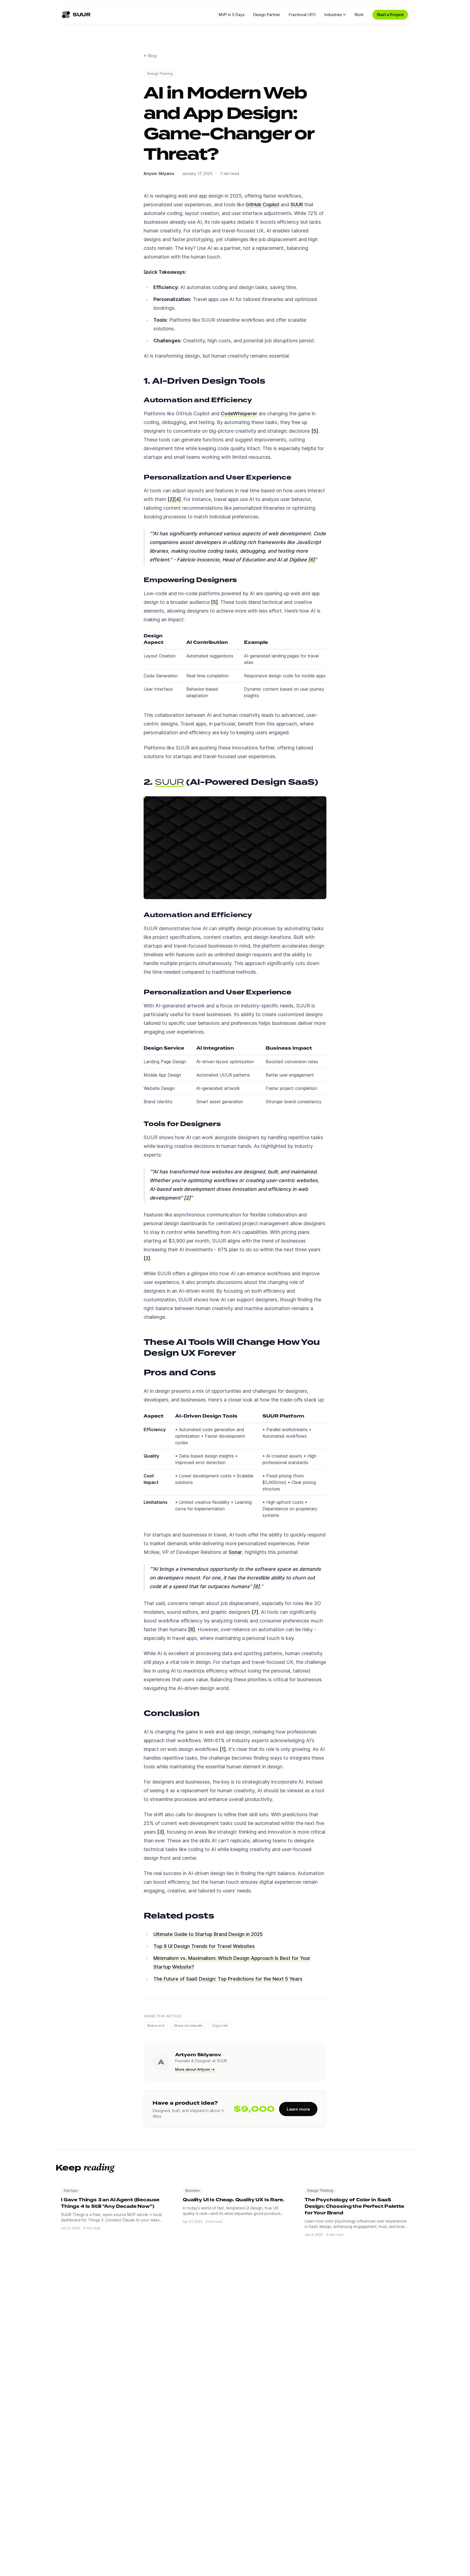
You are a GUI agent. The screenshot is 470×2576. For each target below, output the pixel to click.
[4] (177, 499)
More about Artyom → (195, 2069)
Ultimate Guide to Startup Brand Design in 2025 (208, 1934)
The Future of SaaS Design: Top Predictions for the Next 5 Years (228, 1979)
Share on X (156, 2026)
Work (359, 15)
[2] (171, 499)
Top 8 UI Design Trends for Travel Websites (204, 1946)
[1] (223, 1749)
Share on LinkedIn (188, 2026)
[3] (161, 1832)
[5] (315, 431)
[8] (192, 1629)
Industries (333, 15)
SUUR (297, 205)
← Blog (150, 56)
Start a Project (390, 15)
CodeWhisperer (239, 414)
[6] (312, 560)
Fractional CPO (302, 15)
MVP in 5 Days (232, 15)
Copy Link (220, 2026)
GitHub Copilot (262, 205)
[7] (255, 1612)
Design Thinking (160, 74)
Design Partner (267, 15)
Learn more (298, 2109)
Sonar (235, 1552)
